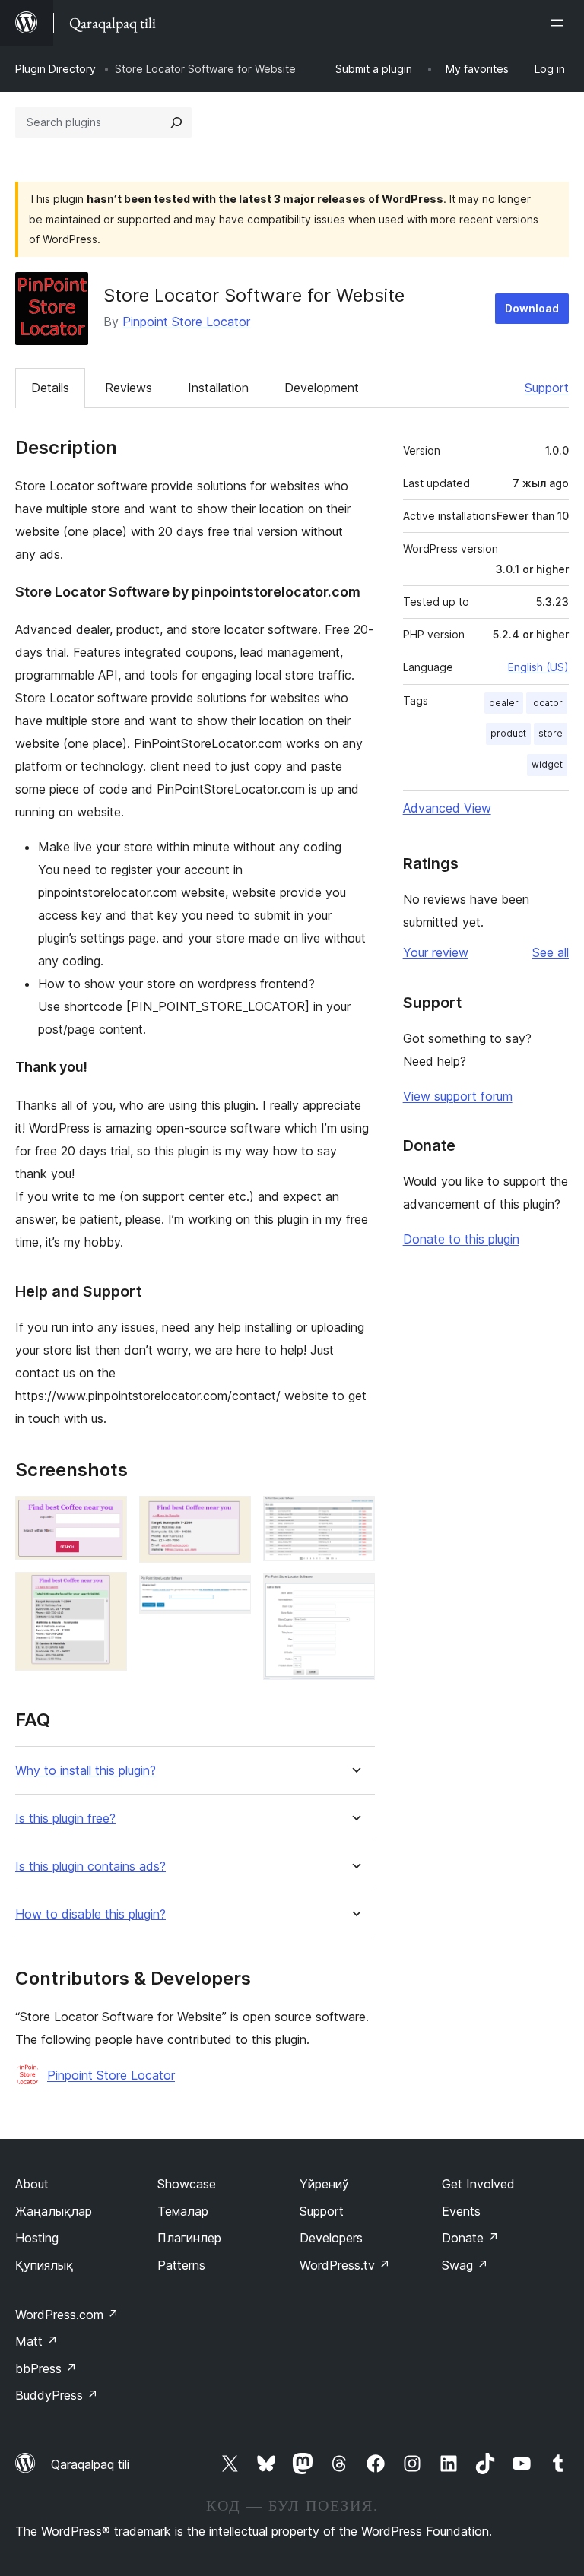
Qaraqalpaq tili (90, 2464)
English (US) (538, 667)
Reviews (129, 388)
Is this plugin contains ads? (90, 1866)
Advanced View (447, 808)
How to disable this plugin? (90, 1914)
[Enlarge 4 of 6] (230, 1595)
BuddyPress (57, 2395)
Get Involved (478, 2184)
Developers (331, 2238)
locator (547, 703)
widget (547, 764)
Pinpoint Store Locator (186, 322)
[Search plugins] (176, 122)
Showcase (187, 2184)
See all (551, 952)
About (32, 2184)
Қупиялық (44, 2265)
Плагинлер (189, 2238)
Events (461, 2211)
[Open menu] (560, 23)
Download (532, 308)
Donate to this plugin (461, 1239)
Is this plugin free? (65, 1819)
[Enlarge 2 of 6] (106, 1592)
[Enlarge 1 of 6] (106, 1516)
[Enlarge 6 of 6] (354, 1594)
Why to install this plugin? (86, 1771)
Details (50, 388)
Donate (470, 2238)
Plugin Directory (56, 69)
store (551, 733)
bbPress (46, 2368)
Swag (465, 2265)
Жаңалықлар (54, 2211)
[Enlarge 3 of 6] (230, 1516)
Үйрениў (324, 2184)
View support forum (458, 1096)
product (508, 733)
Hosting (37, 2238)
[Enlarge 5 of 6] (354, 1516)
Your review (436, 952)
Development (322, 388)
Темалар (183, 2211)
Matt (36, 2341)
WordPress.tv (345, 2265)
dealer (504, 703)
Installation (218, 388)
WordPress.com (67, 2315)
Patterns (181, 2265)
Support (547, 388)
